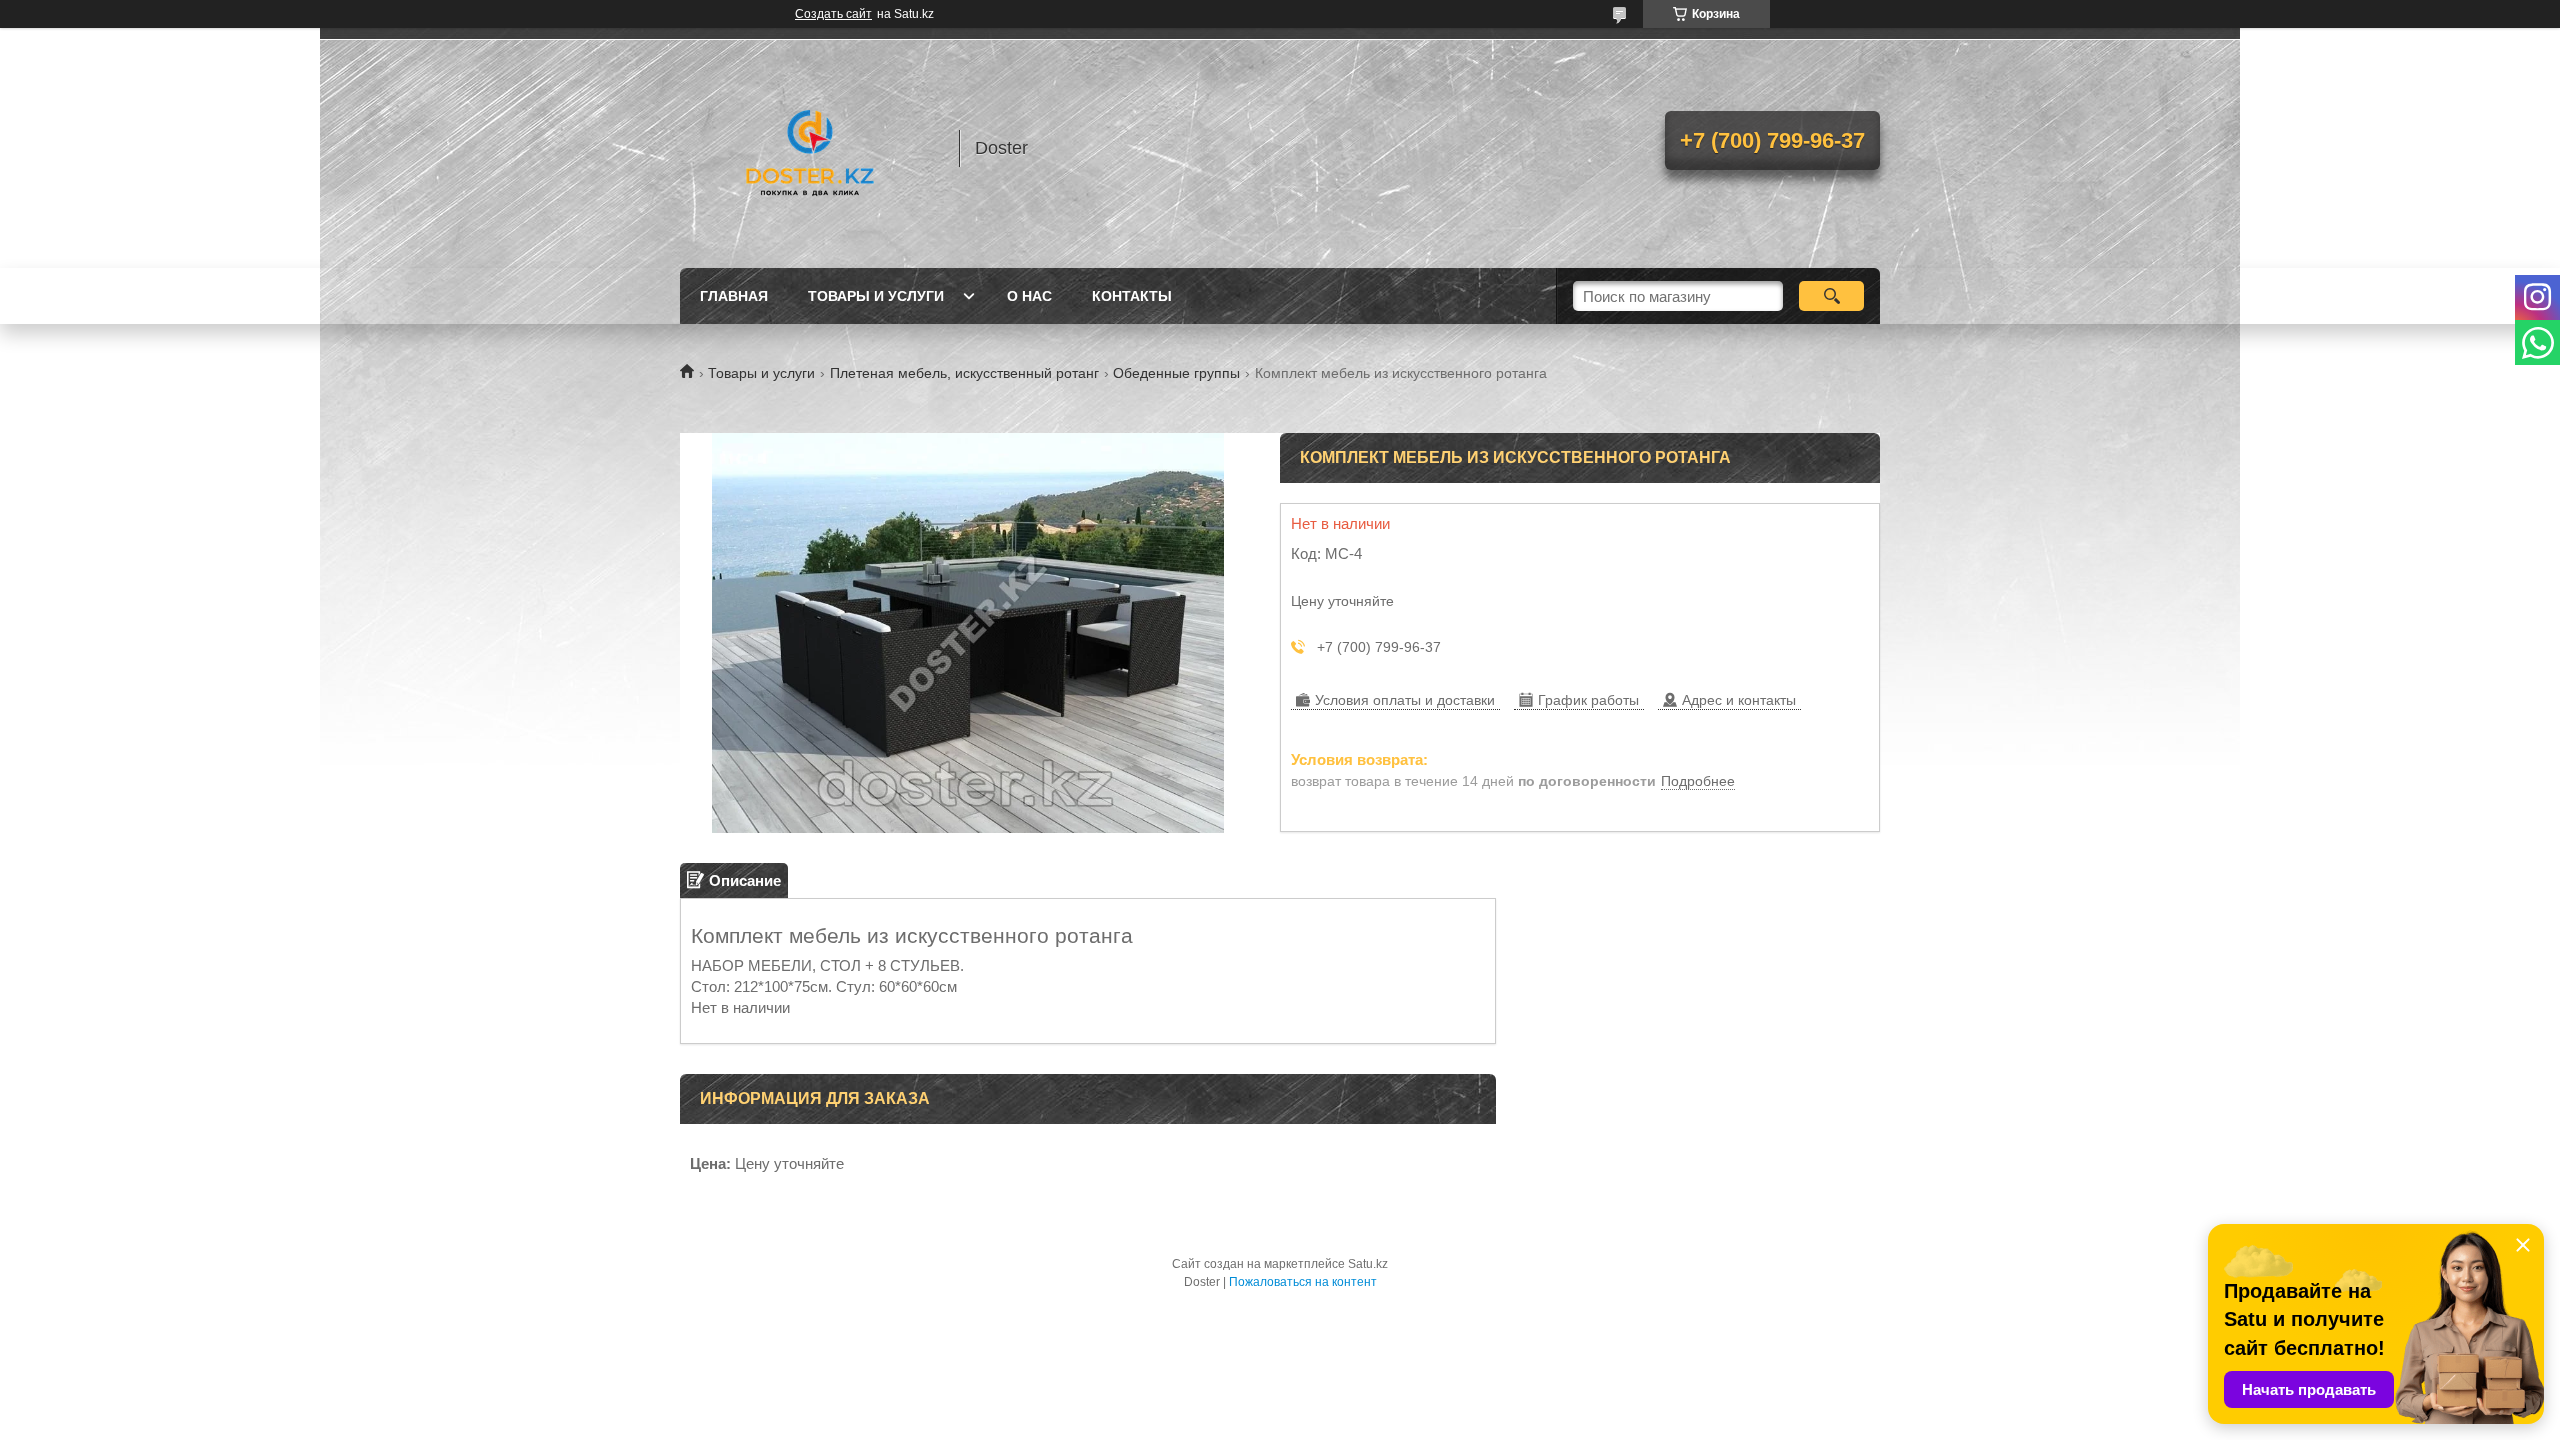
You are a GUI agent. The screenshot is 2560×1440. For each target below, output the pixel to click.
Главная (734, 296)
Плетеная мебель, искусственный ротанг (964, 373)
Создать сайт (833, 14)
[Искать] (1831, 296)
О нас (1029, 296)
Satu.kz (1368, 1264)
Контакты (1132, 296)
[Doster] (810, 148)
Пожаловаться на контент (1303, 1282)
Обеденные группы (1176, 373)
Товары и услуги (876, 296)
